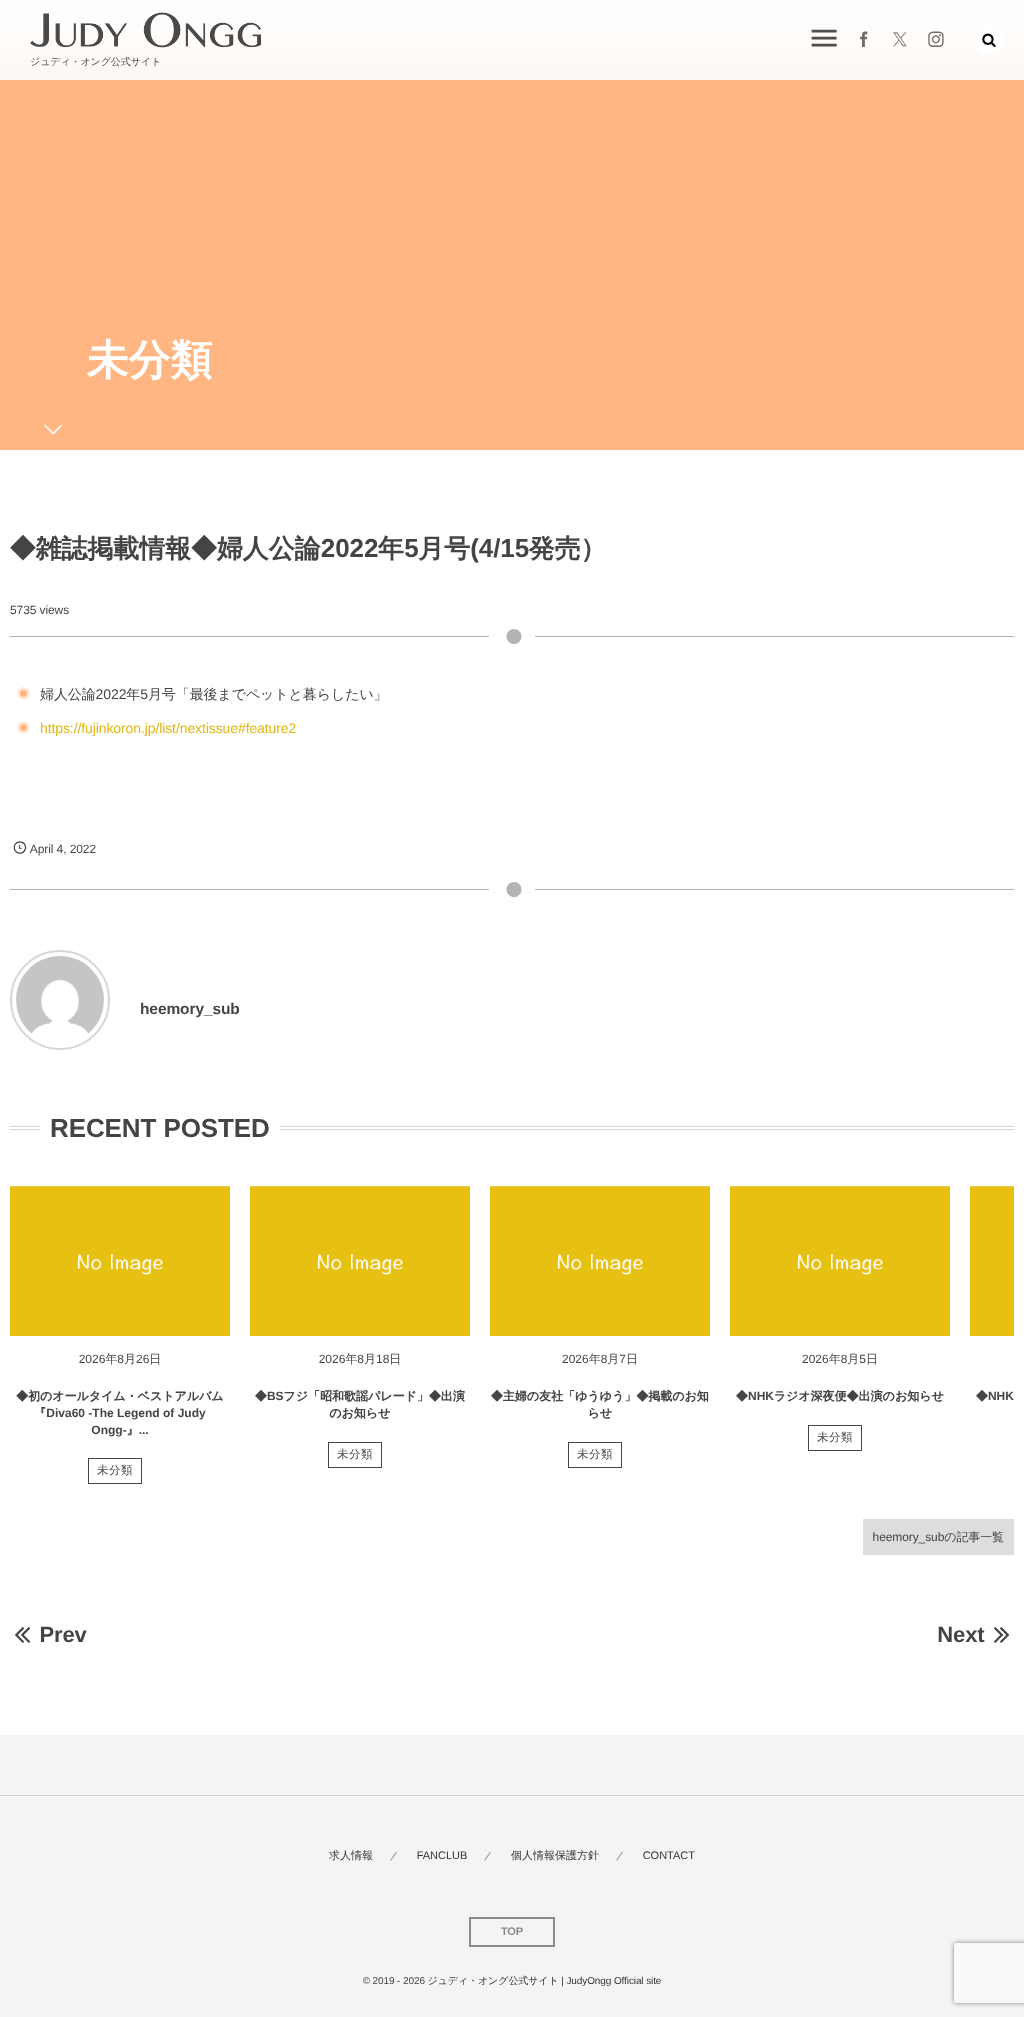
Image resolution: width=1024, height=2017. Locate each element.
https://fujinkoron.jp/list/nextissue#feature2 (168, 728)
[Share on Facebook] (864, 40)
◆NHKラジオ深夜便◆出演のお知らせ (840, 1396)
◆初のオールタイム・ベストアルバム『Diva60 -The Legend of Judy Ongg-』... (120, 1413)
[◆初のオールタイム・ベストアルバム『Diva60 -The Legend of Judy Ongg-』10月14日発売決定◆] (120, 1261)
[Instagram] (936, 40)
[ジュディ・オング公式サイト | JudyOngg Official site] (145, 30)
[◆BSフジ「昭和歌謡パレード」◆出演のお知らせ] (360, 1261)
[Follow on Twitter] (900, 40)
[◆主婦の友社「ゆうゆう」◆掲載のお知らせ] (600, 1261)
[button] (989, 40)
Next (960, 1634)
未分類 (115, 1471)
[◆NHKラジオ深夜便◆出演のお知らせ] (840, 1261)
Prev (62, 1634)
